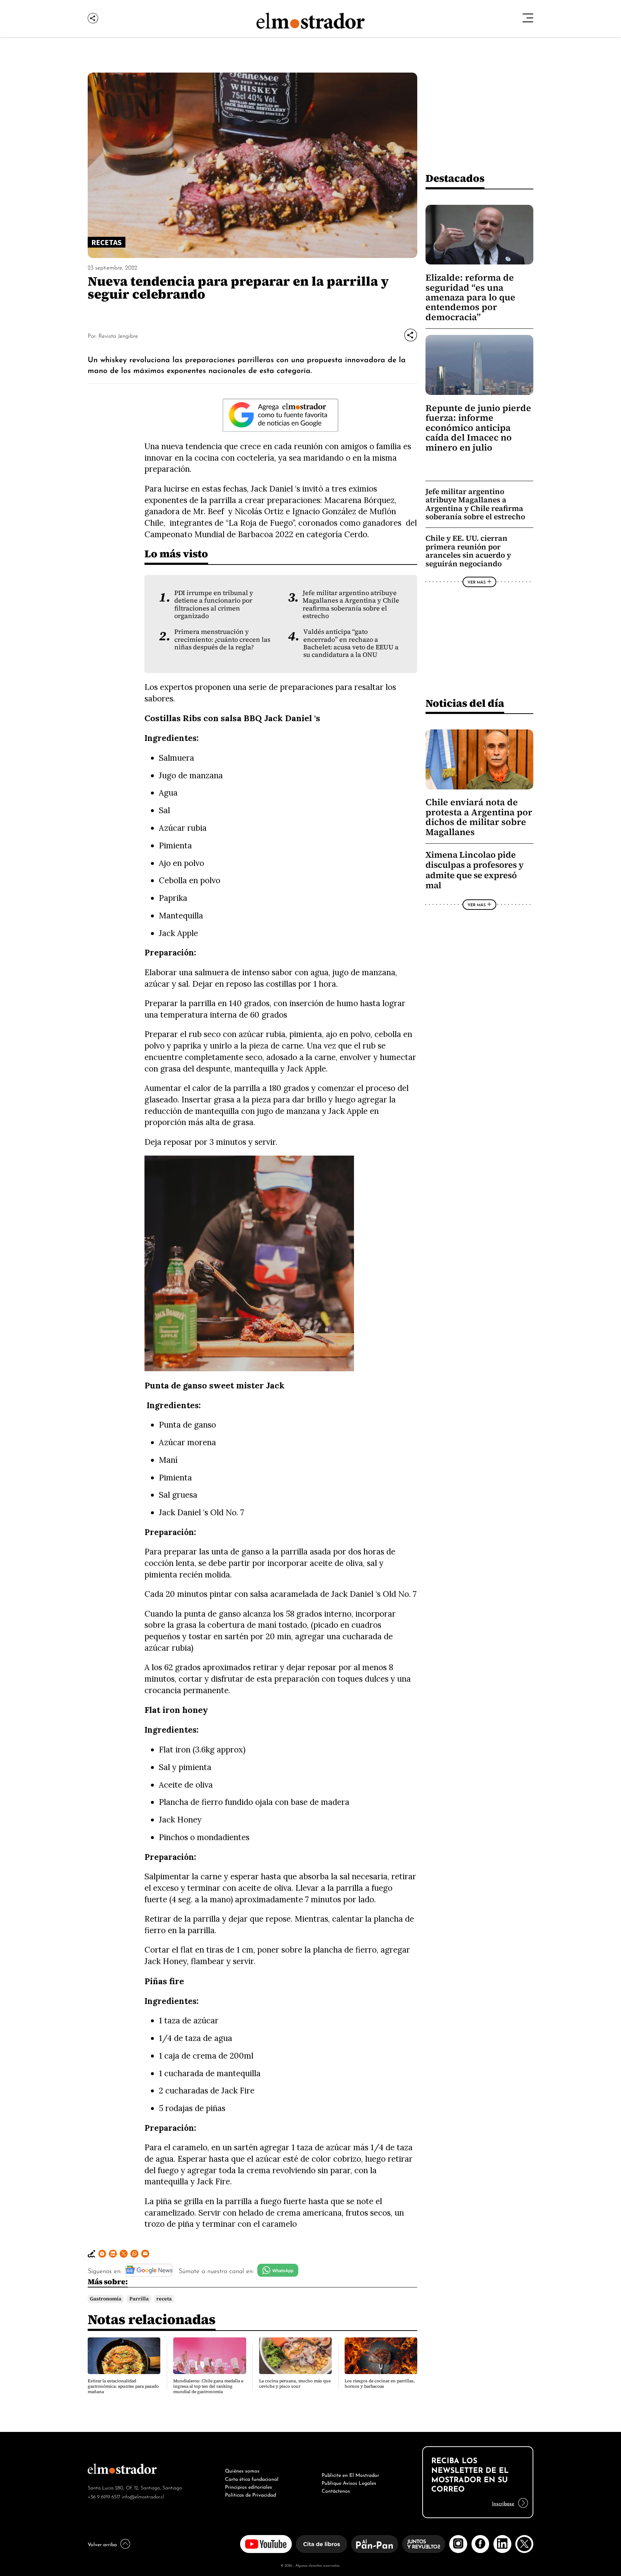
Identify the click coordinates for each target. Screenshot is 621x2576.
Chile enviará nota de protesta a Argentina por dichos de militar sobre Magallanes (479, 817)
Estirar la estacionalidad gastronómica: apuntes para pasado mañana (123, 2386)
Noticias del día (465, 703)
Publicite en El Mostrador (350, 2474)
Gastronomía (106, 2299)
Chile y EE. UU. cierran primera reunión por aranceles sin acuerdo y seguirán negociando (468, 551)
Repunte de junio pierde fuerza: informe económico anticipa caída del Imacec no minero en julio (478, 428)
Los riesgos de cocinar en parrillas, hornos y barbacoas (380, 2384)
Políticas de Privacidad (250, 2494)
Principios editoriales (249, 2486)
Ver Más (477, 582)
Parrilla (139, 2299)
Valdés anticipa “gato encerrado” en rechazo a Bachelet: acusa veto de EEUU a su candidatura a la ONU (351, 643)
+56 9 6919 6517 (104, 2496)
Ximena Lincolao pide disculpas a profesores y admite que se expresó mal (475, 870)
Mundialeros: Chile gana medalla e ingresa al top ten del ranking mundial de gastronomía (208, 2386)
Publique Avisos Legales (349, 2482)
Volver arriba (102, 2544)
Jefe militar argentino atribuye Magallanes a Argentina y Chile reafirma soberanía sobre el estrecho (351, 604)
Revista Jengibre (118, 335)
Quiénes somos (242, 2470)
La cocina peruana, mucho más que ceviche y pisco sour (295, 2384)
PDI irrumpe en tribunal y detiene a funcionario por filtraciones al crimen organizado (214, 604)
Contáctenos (336, 2490)
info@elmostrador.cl (143, 2496)
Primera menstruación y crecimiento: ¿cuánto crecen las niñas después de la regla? (222, 639)
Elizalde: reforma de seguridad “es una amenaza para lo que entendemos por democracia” (470, 297)
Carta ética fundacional (252, 2478)
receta (164, 2299)
